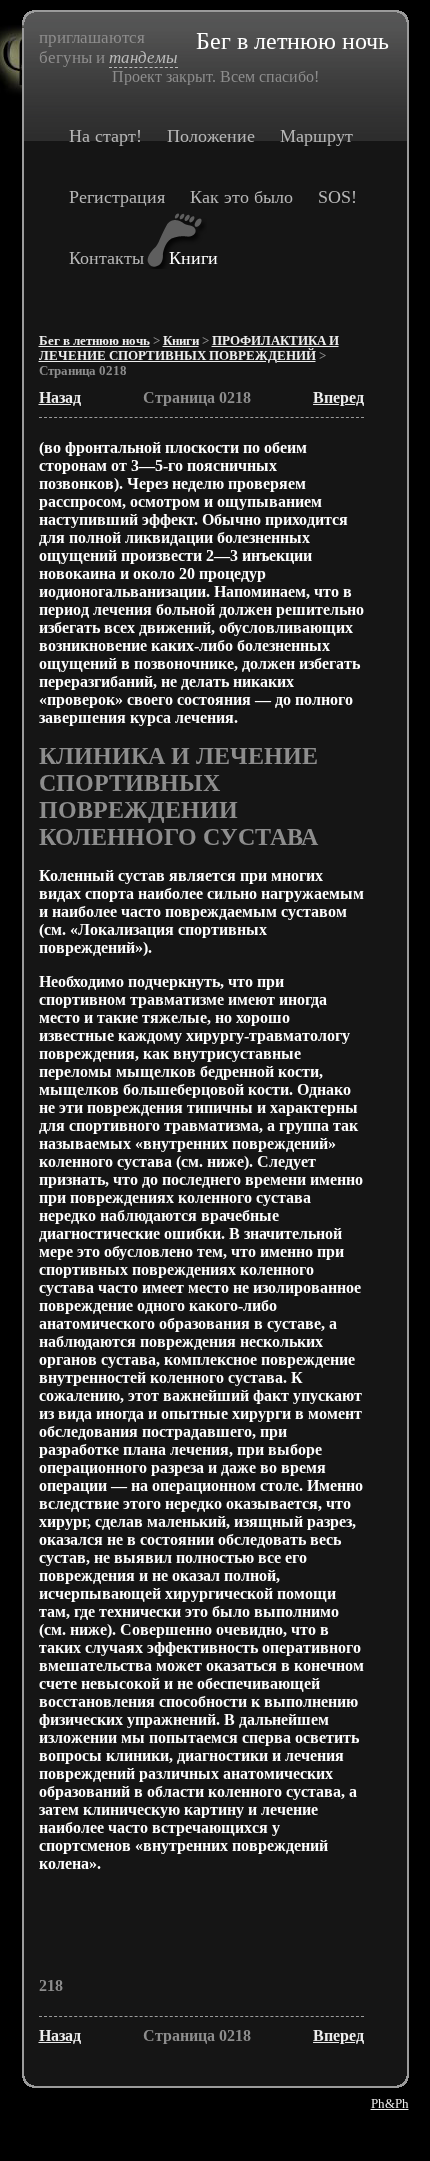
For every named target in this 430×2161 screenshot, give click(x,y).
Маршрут (316, 136)
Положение (211, 136)
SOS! (337, 197)
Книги (193, 258)
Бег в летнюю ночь (94, 341)
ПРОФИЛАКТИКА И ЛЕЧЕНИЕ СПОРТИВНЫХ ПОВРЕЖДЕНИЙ (189, 348)
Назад (60, 397)
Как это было (241, 197)
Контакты (106, 258)
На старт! (105, 136)
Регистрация (117, 197)
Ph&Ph (390, 2103)
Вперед (338, 397)
